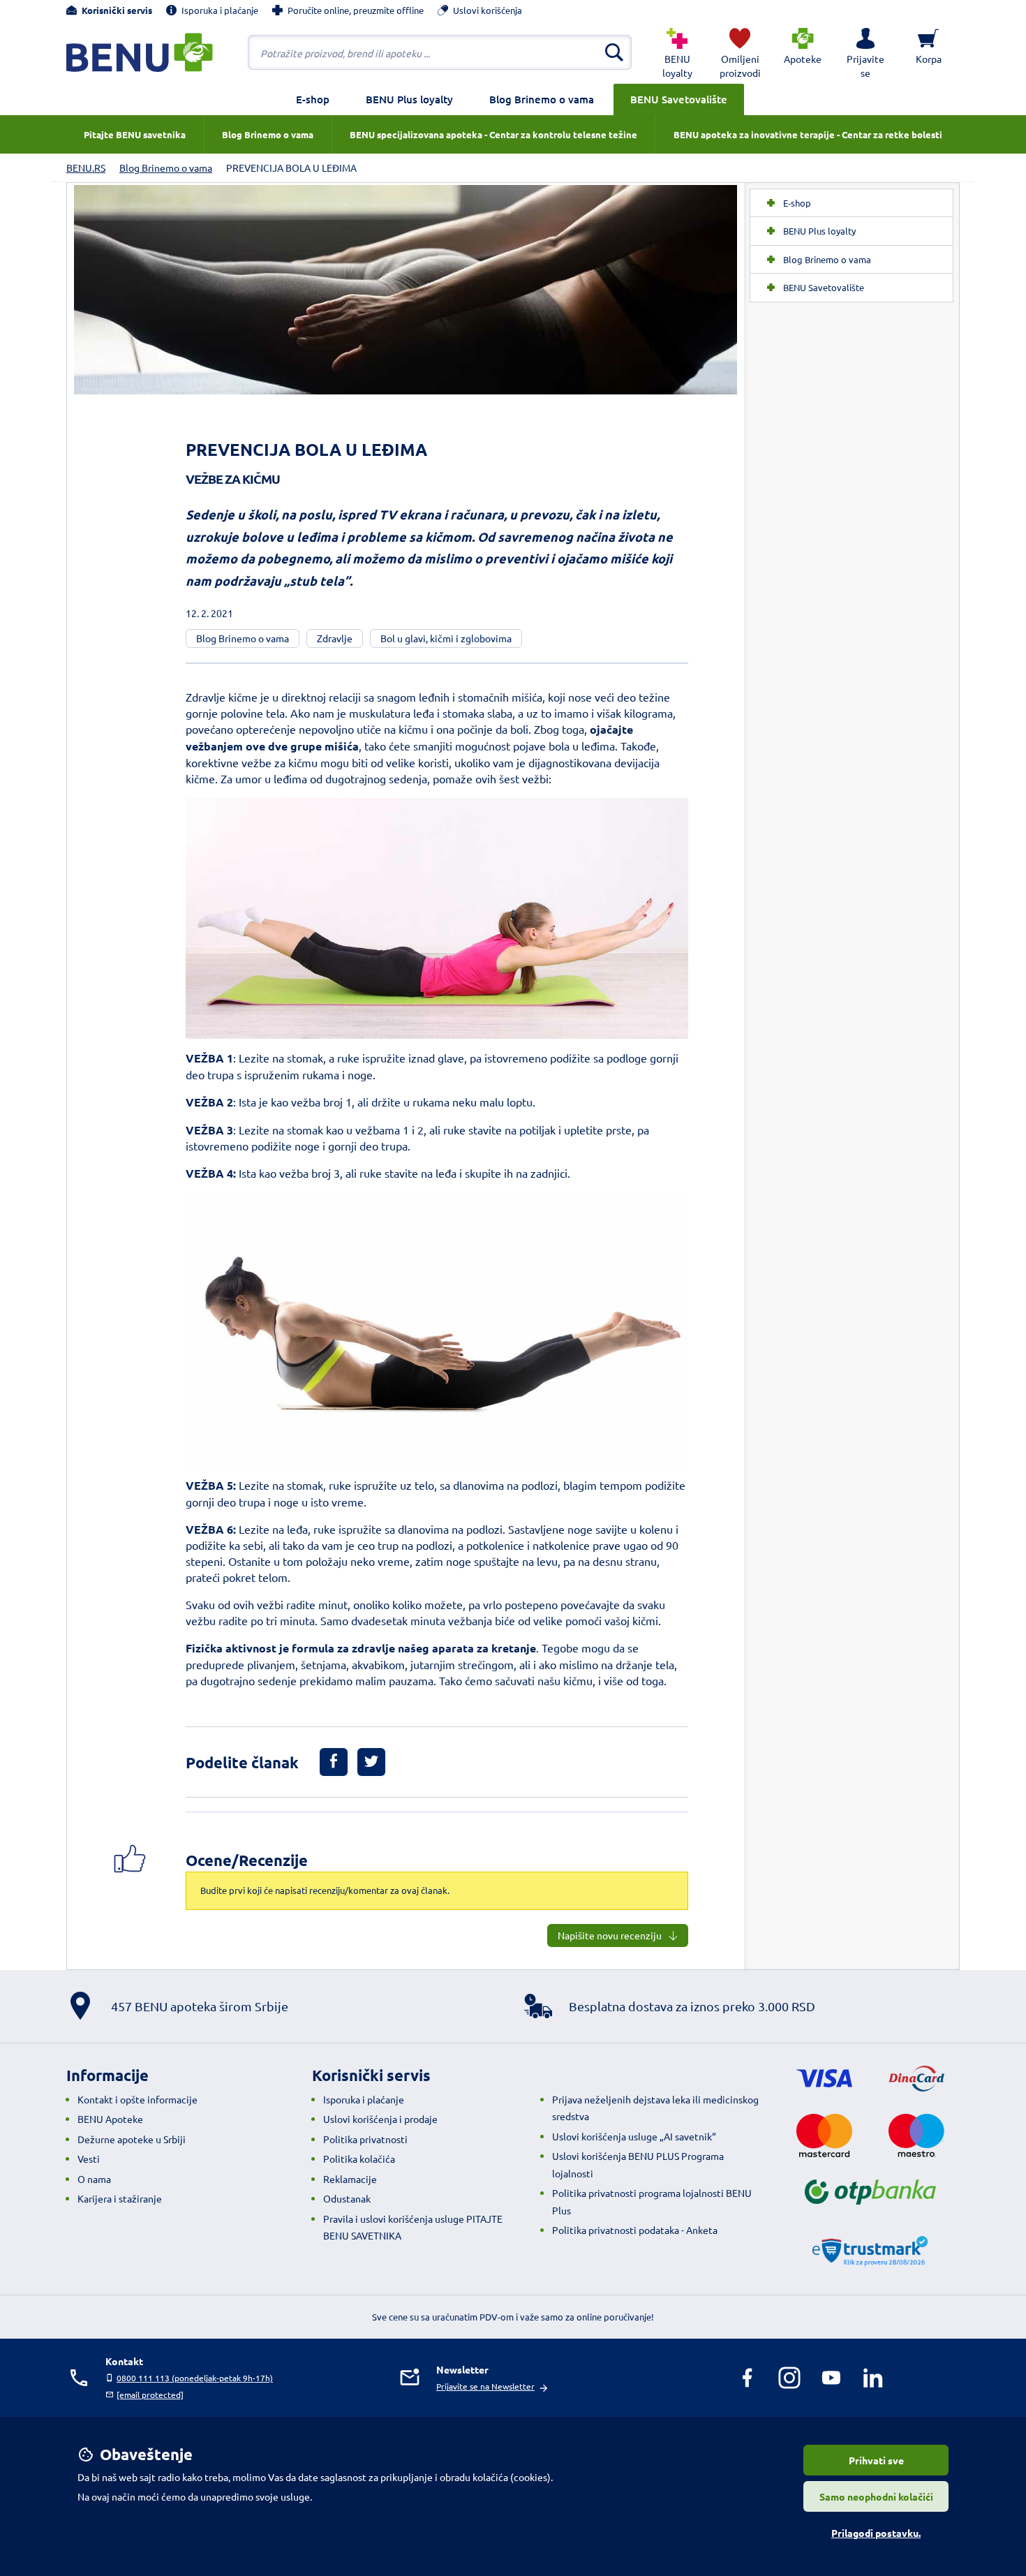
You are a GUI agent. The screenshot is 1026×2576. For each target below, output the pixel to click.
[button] (865, 52)
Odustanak (347, 2198)
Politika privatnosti (365, 2139)
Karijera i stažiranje (120, 2198)
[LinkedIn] (873, 2378)
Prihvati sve (876, 2460)
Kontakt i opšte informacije (137, 2099)
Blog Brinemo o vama (542, 99)
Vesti (89, 2159)
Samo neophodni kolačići (876, 2496)
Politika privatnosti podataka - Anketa (635, 2230)
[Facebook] (748, 2378)
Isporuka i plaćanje (364, 2099)
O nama (94, 2179)
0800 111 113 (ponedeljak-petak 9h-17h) (195, 2378)
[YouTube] (831, 2378)
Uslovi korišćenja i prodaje (380, 2119)
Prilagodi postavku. (876, 2533)
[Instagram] (789, 2378)
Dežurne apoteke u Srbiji (132, 2139)
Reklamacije (350, 2179)
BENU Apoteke (110, 2119)
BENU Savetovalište (679, 99)
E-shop (313, 99)
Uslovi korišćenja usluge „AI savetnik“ (634, 2136)
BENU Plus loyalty (409, 99)
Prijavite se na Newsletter (485, 2386)
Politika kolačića (359, 2159)
